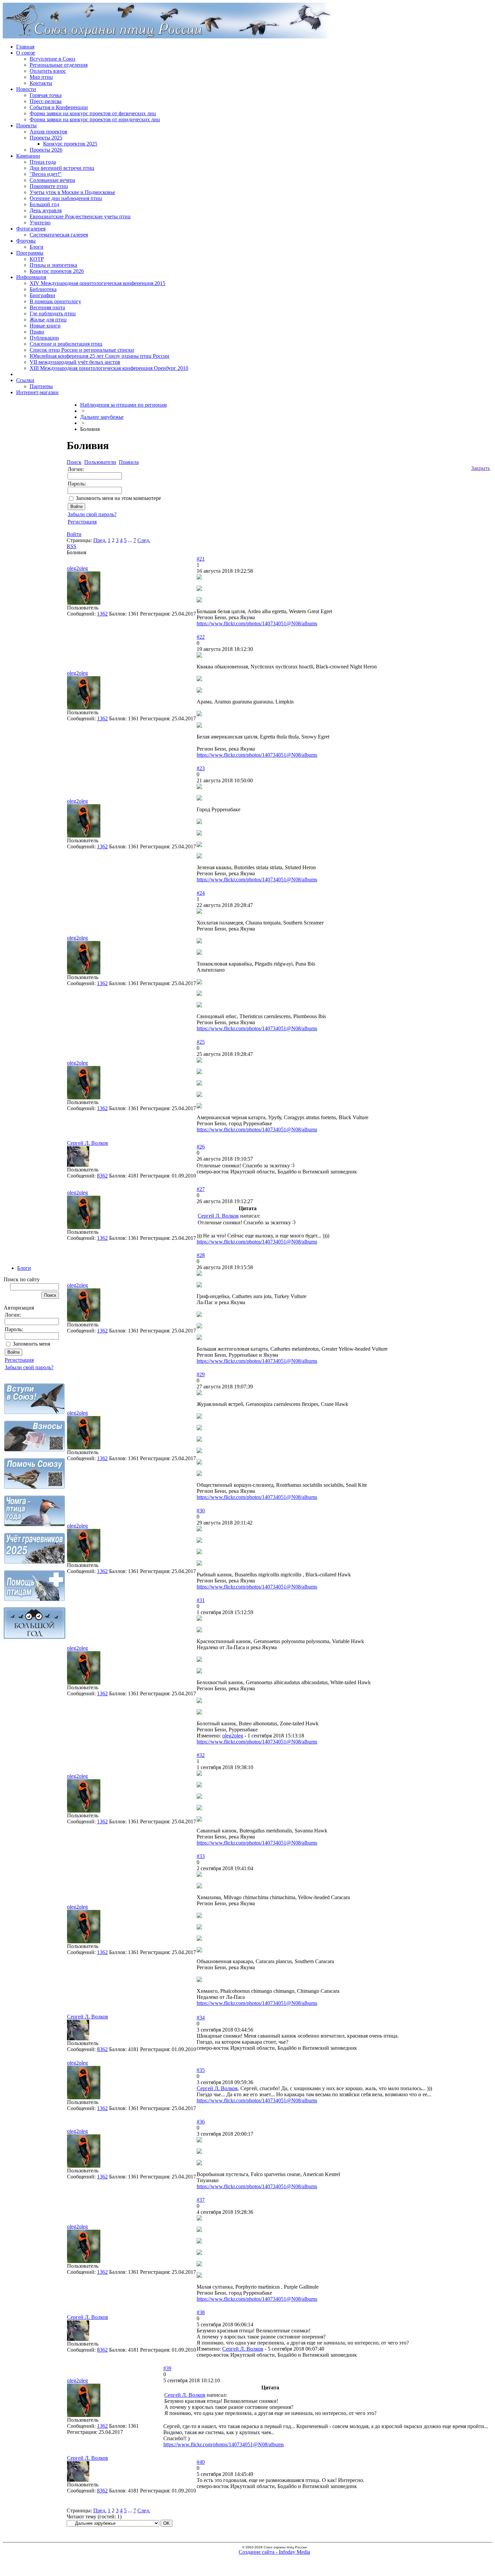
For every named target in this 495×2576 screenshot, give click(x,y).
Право (37, 332)
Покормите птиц (49, 186)
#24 (201, 893)
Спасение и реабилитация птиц (66, 344)
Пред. (100, 540)
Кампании (28, 156)
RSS (72, 546)
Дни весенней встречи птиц (62, 168)
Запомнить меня (31, 1344)
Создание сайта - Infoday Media (274, 2552)
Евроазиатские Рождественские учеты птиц (80, 216)
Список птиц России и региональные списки (82, 350)
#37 (201, 2200)
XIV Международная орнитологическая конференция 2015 (97, 283)
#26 (201, 1147)
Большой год (44, 204)
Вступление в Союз (52, 59)
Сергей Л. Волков (88, 1143)
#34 (201, 2018)
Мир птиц (41, 77)
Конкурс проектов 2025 (70, 144)
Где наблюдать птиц (53, 313)
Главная (25, 47)
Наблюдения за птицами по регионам (123, 405)
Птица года (43, 162)
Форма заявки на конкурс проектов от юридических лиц (95, 119)
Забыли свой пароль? (29, 1367)
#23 (201, 768)
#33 (201, 1856)
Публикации (44, 338)
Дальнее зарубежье (102, 417)
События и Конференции (59, 107)
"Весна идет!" (46, 174)
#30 (201, 1511)
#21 (201, 559)
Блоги (37, 247)
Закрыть (481, 468)
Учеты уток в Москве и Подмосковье (72, 192)
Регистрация (19, 1360)
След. (144, 540)
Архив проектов (48, 132)
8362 (102, 1176)
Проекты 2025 (46, 138)
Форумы (26, 241)
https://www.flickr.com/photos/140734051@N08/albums (257, 623)
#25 (201, 1042)
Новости (26, 89)
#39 (167, 2368)
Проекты (26, 125)
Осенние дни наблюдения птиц (66, 198)
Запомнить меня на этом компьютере (118, 498)
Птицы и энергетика (53, 265)
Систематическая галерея (59, 235)
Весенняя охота (47, 307)
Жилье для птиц (48, 320)
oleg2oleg (77, 568)
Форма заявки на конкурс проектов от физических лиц (93, 113)
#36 (201, 2122)
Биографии (42, 295)
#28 (201, 1255)
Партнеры (41, 386)
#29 (201, 1374)
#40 (201, 2462)
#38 (201, 2312)
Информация (31, 277)
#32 (201, 1755)
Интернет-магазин (37, 392)
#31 (201, 1600)
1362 (102, 614)
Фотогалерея (31, 229)
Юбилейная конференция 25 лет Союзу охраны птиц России (100, 356)
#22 (201, 637)
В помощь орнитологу (55, 301)
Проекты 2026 (46, 150)
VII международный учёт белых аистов (75, 362)
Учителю (40, 223)
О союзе (26, 53)
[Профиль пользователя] (84, 603)
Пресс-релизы (46, 101)
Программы (30, 253)
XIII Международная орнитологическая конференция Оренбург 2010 (109, 368)
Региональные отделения (59, 65)
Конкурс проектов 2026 (57, 271)
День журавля (46, 210)
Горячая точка (46, 95)
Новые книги (45, 326)
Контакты (41, 83)
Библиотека (43, 289)
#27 (201, 1189)
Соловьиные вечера (52, 180)
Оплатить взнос (48, 71)
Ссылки (25, 380)
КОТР (37, 259)
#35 (201, 2070)
